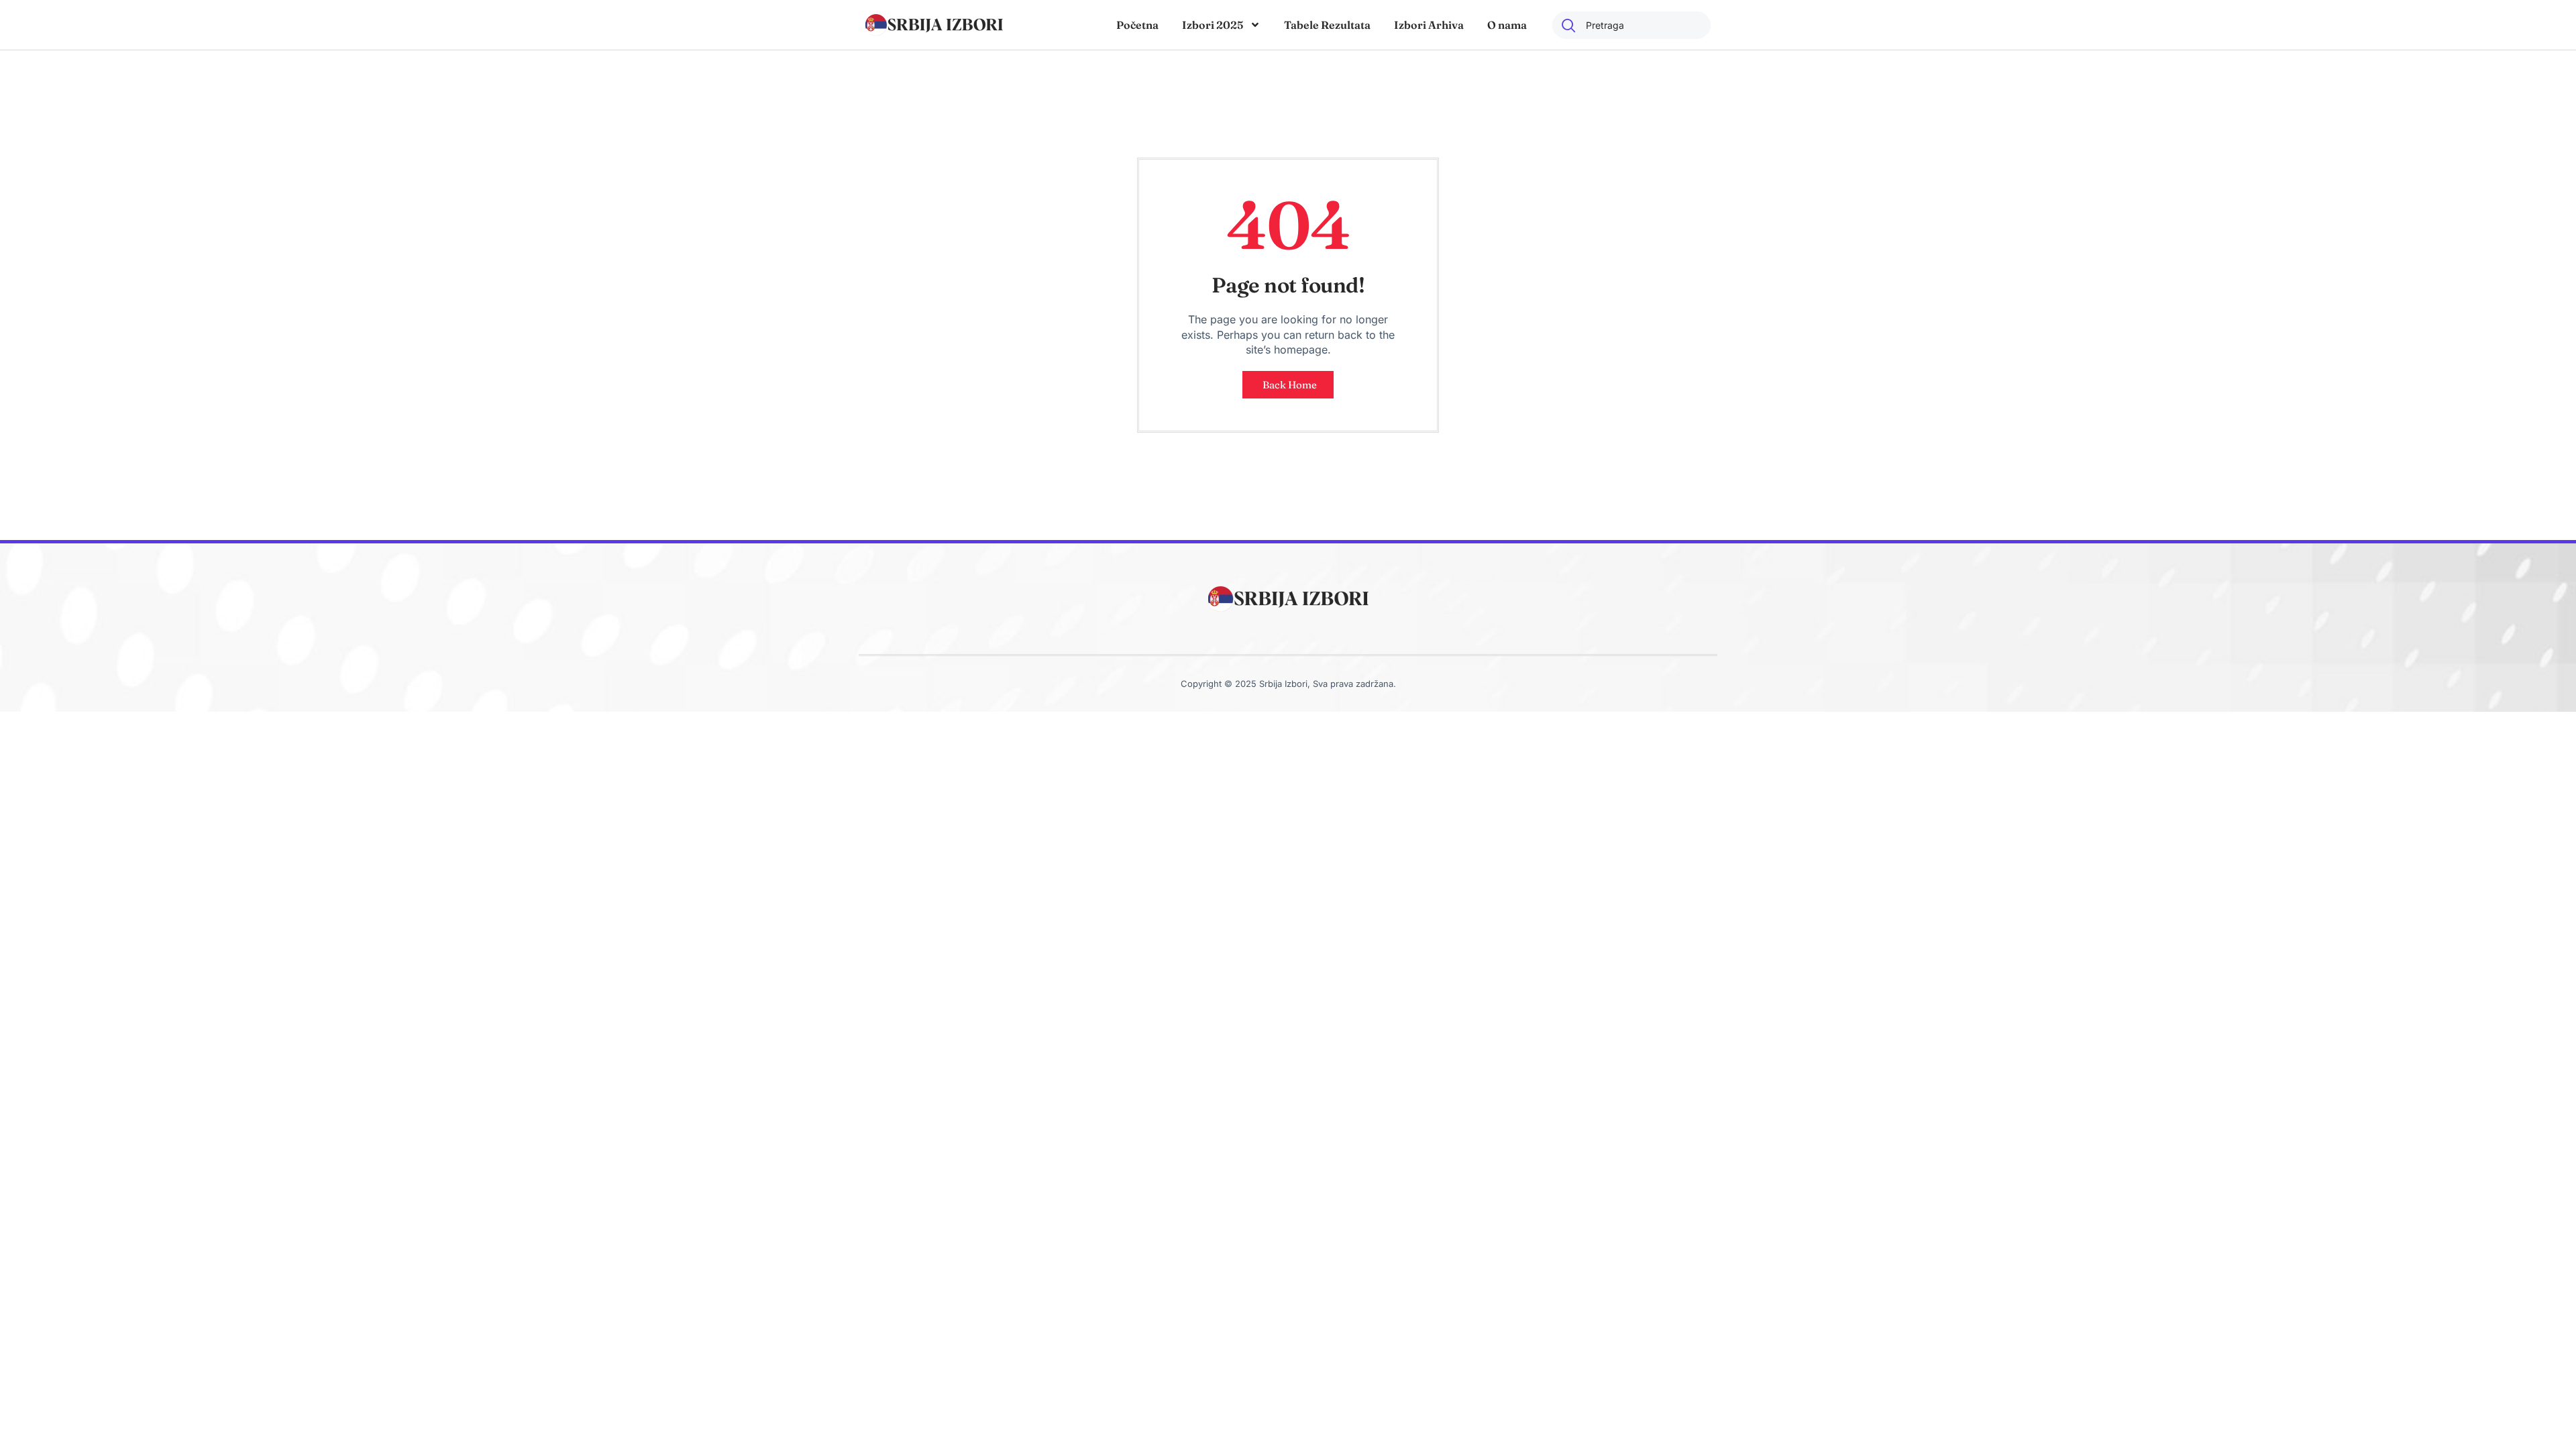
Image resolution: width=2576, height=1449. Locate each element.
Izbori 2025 (1213, 25)
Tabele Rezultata (1327, 25)
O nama (1507, 25)
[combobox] (1631, 25)
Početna (1137, 25)
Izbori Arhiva (1429, 25)
